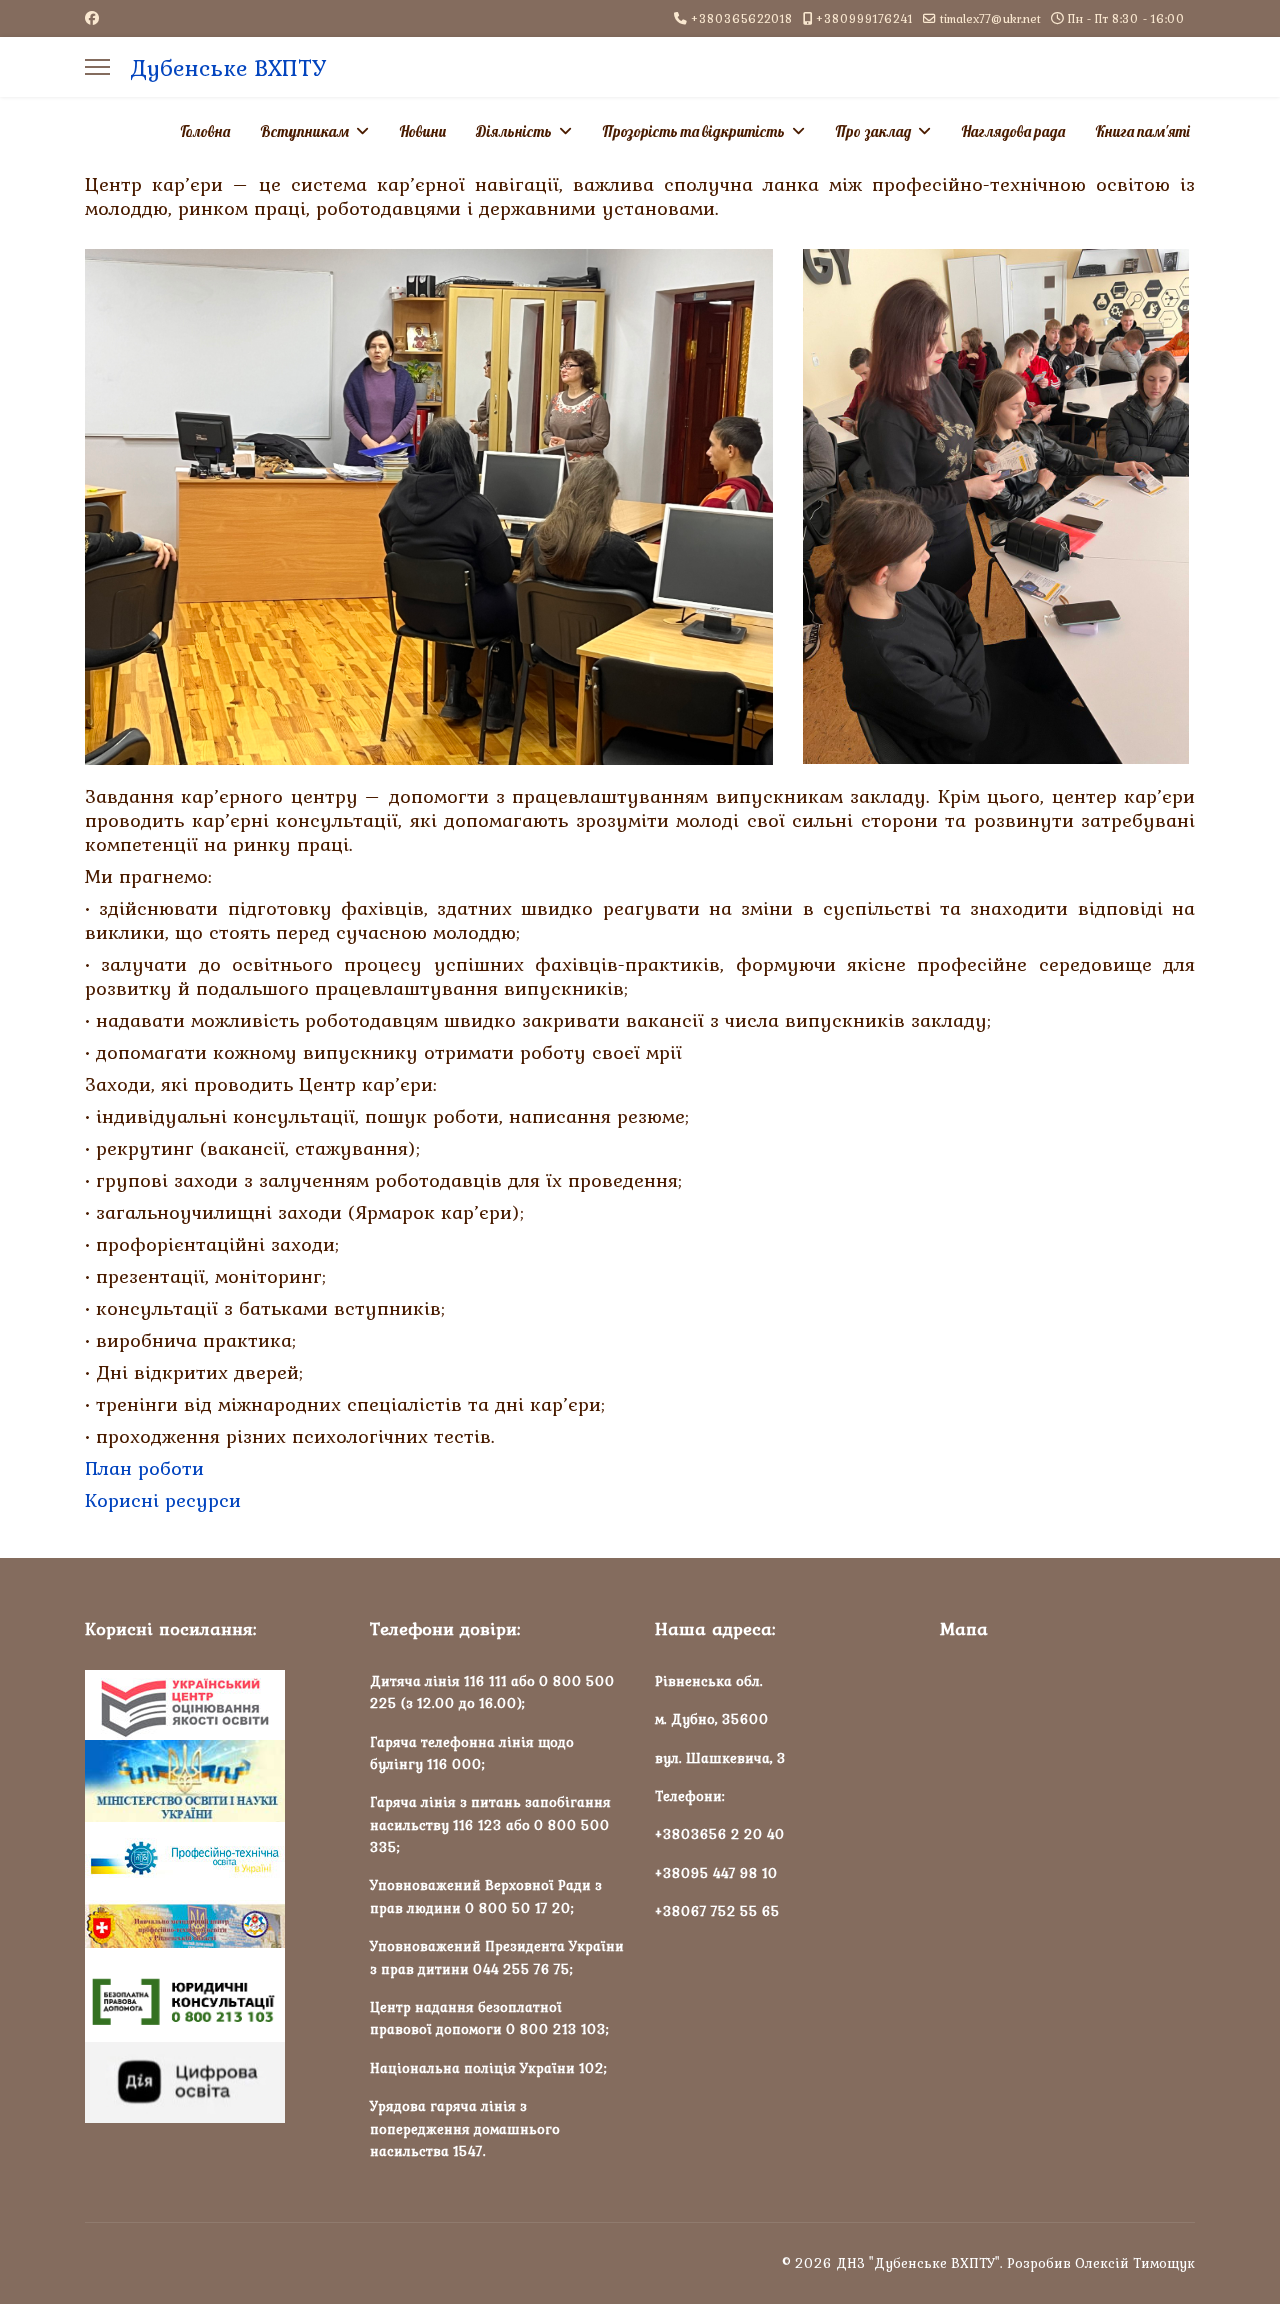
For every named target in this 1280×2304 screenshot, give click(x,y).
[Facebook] (92, 18)
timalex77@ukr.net (990, 18)
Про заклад (873, 131)
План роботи (144, 1468)
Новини (422, 131)
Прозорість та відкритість (693, 131)
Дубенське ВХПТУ (228, 68)
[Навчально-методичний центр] (212, 1927)
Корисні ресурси (163, 1500)
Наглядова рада (1013, 131)
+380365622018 (742, 18)
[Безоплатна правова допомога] (212, 2002)
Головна (205, 131)
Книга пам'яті (1142, 131)
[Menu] (97, 67)
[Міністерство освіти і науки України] (212, 1781)
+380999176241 (864, 18)
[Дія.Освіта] (212, 2083)
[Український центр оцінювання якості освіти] (212, 1705)
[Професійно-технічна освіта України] (212, 1857)
